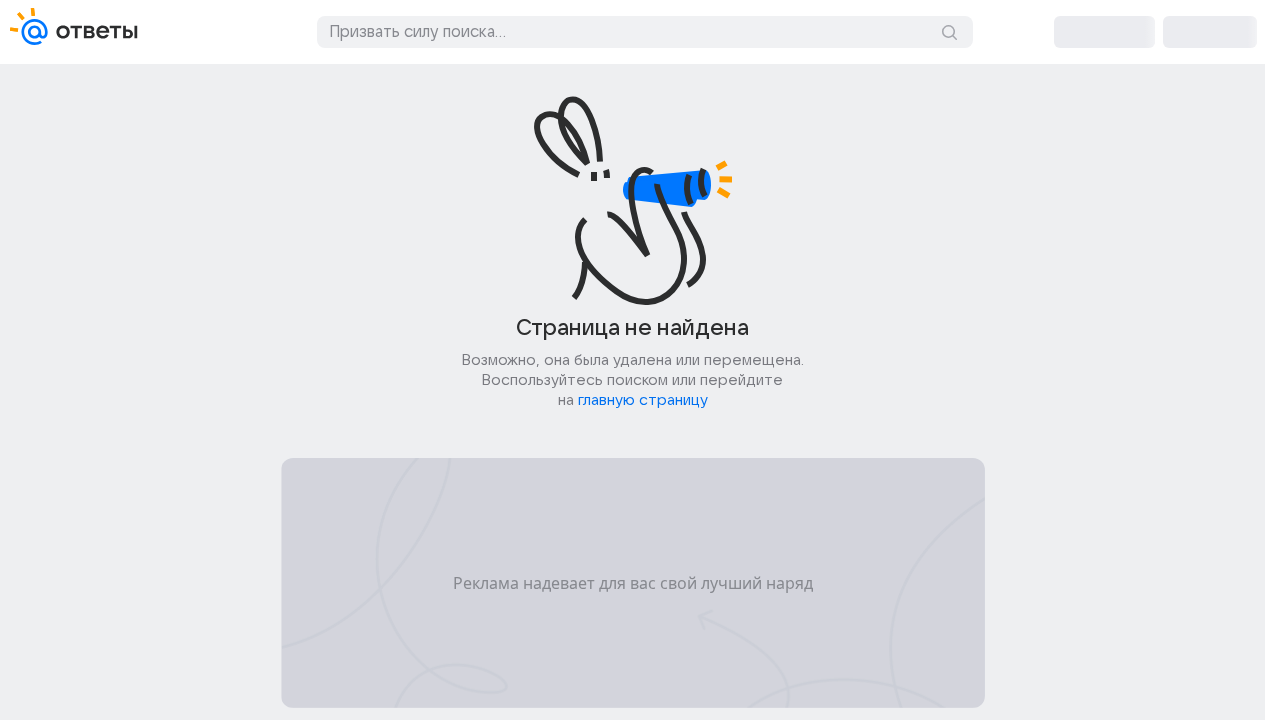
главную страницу (643, 400)
